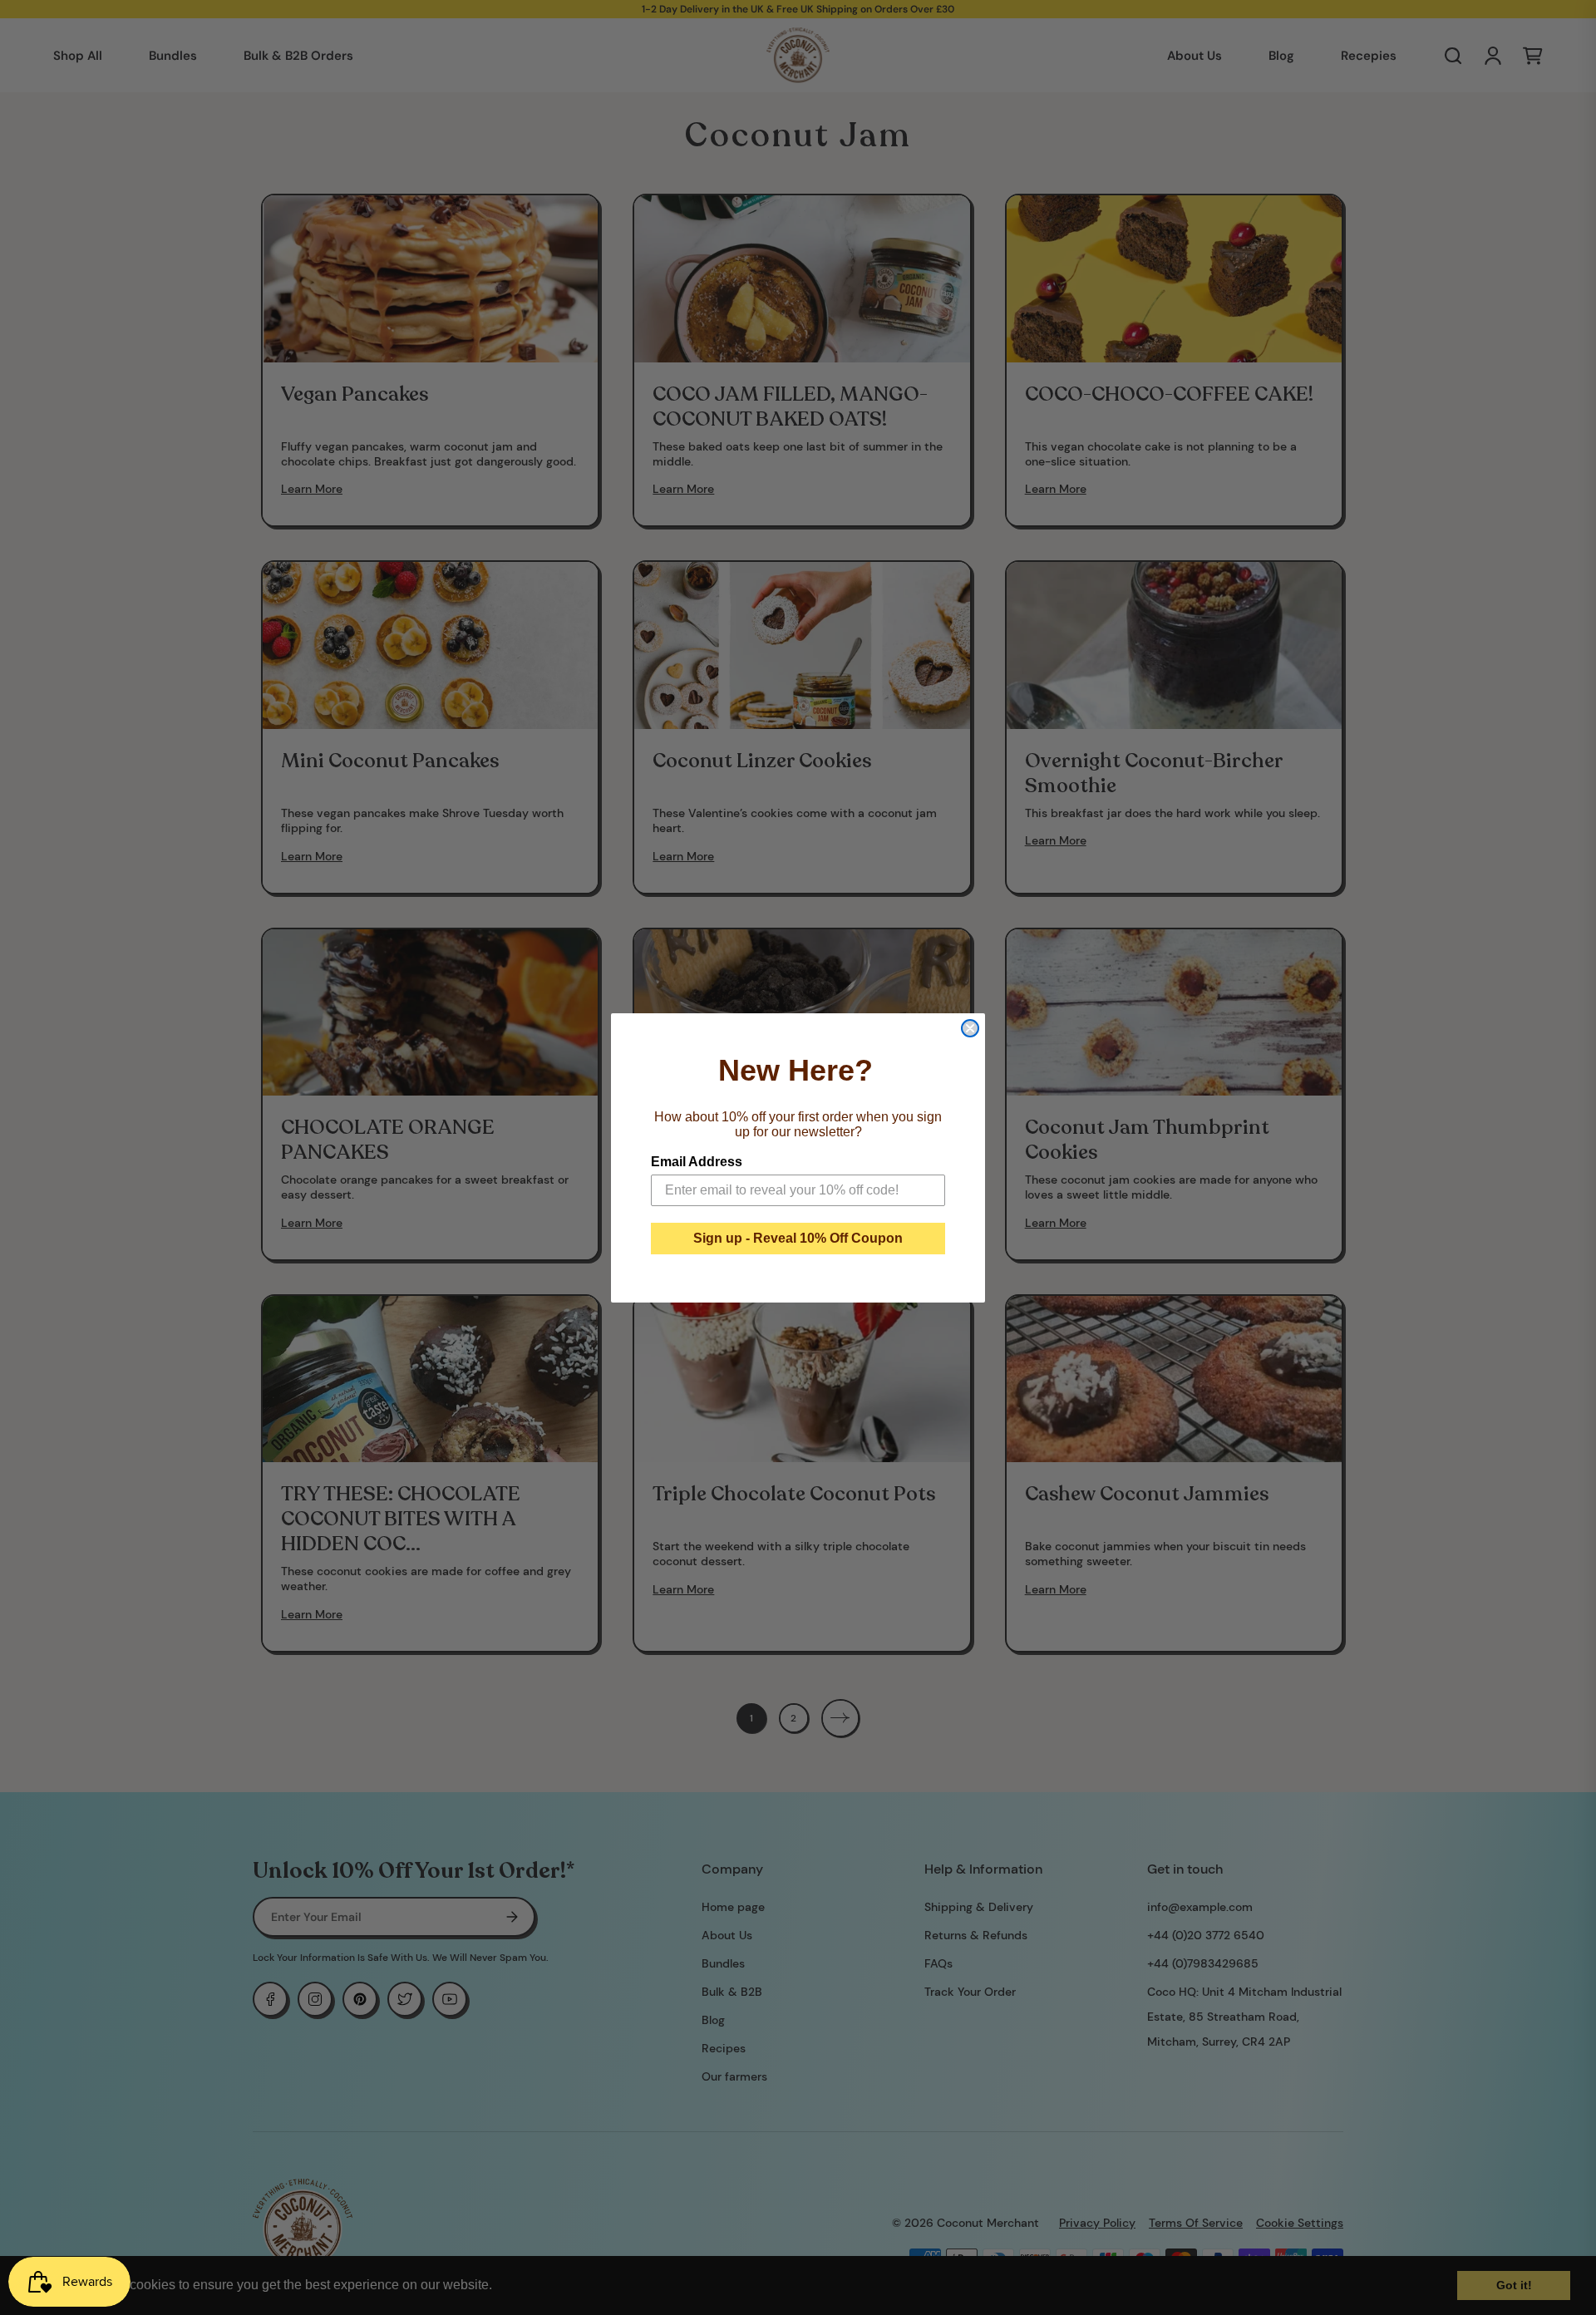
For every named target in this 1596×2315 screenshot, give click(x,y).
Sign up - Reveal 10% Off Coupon (798, 1238)
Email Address (697, 1162)
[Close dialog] (970, 1028)
